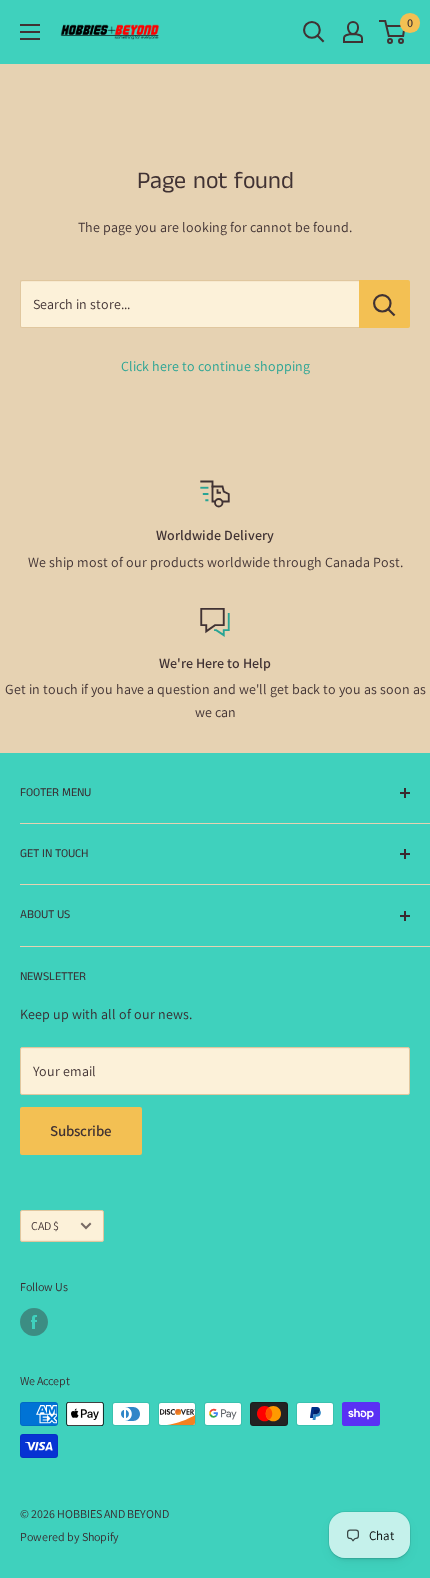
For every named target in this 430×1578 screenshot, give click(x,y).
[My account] (353, 32)
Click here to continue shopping (215, 366)
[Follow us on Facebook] (34, 1322)
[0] (393, 32)
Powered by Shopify (69, 1536)
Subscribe (81, 1130)
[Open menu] (30, 32)
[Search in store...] (384, 304)
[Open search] (314, 32)
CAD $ (45, 1225)
